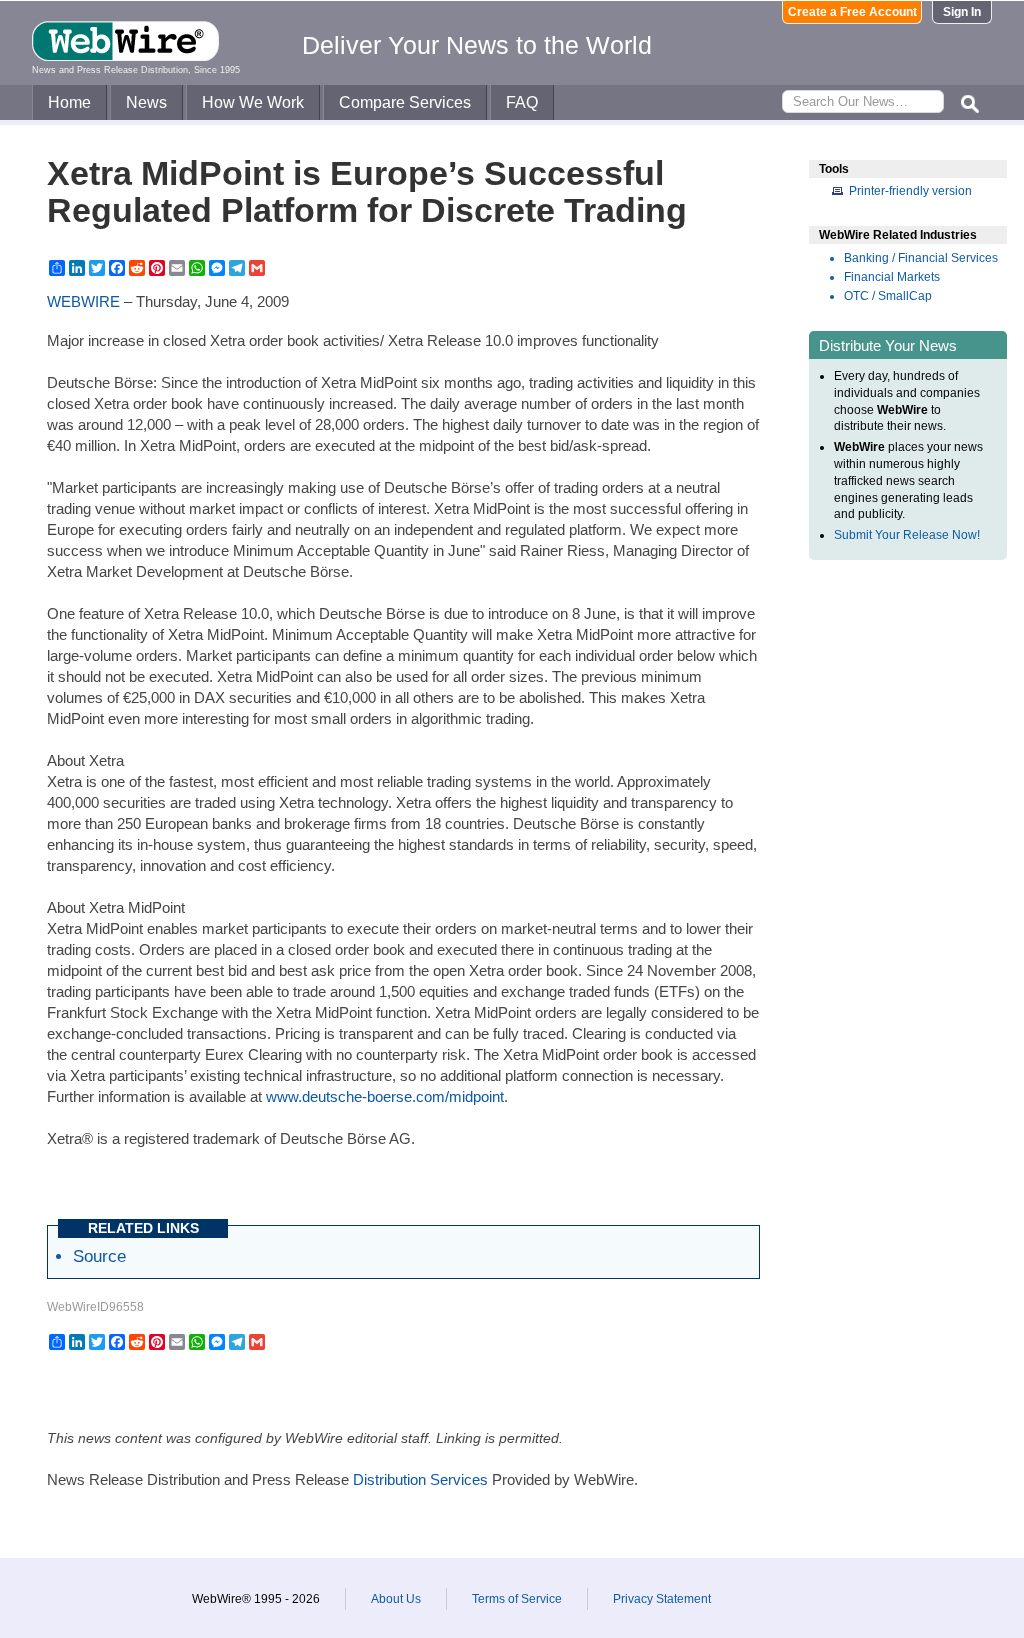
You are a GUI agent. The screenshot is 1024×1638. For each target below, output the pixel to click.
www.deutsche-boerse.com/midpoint (385, 1096)
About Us (396, 1599)
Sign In (962, 12)
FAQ (522, 102)
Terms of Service (517, 1599)
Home (69, 102)
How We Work (253, 102)
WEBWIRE (83, 301)
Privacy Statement (662, 1599)
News (146, 102)
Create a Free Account (852, 12)
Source (99, 1256)
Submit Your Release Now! (907, 535)
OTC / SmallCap (888, 296)
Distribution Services (420, 1479)
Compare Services (405, 102)
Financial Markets (892, 277)
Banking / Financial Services (921, 258)
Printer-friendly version (910, 191)
